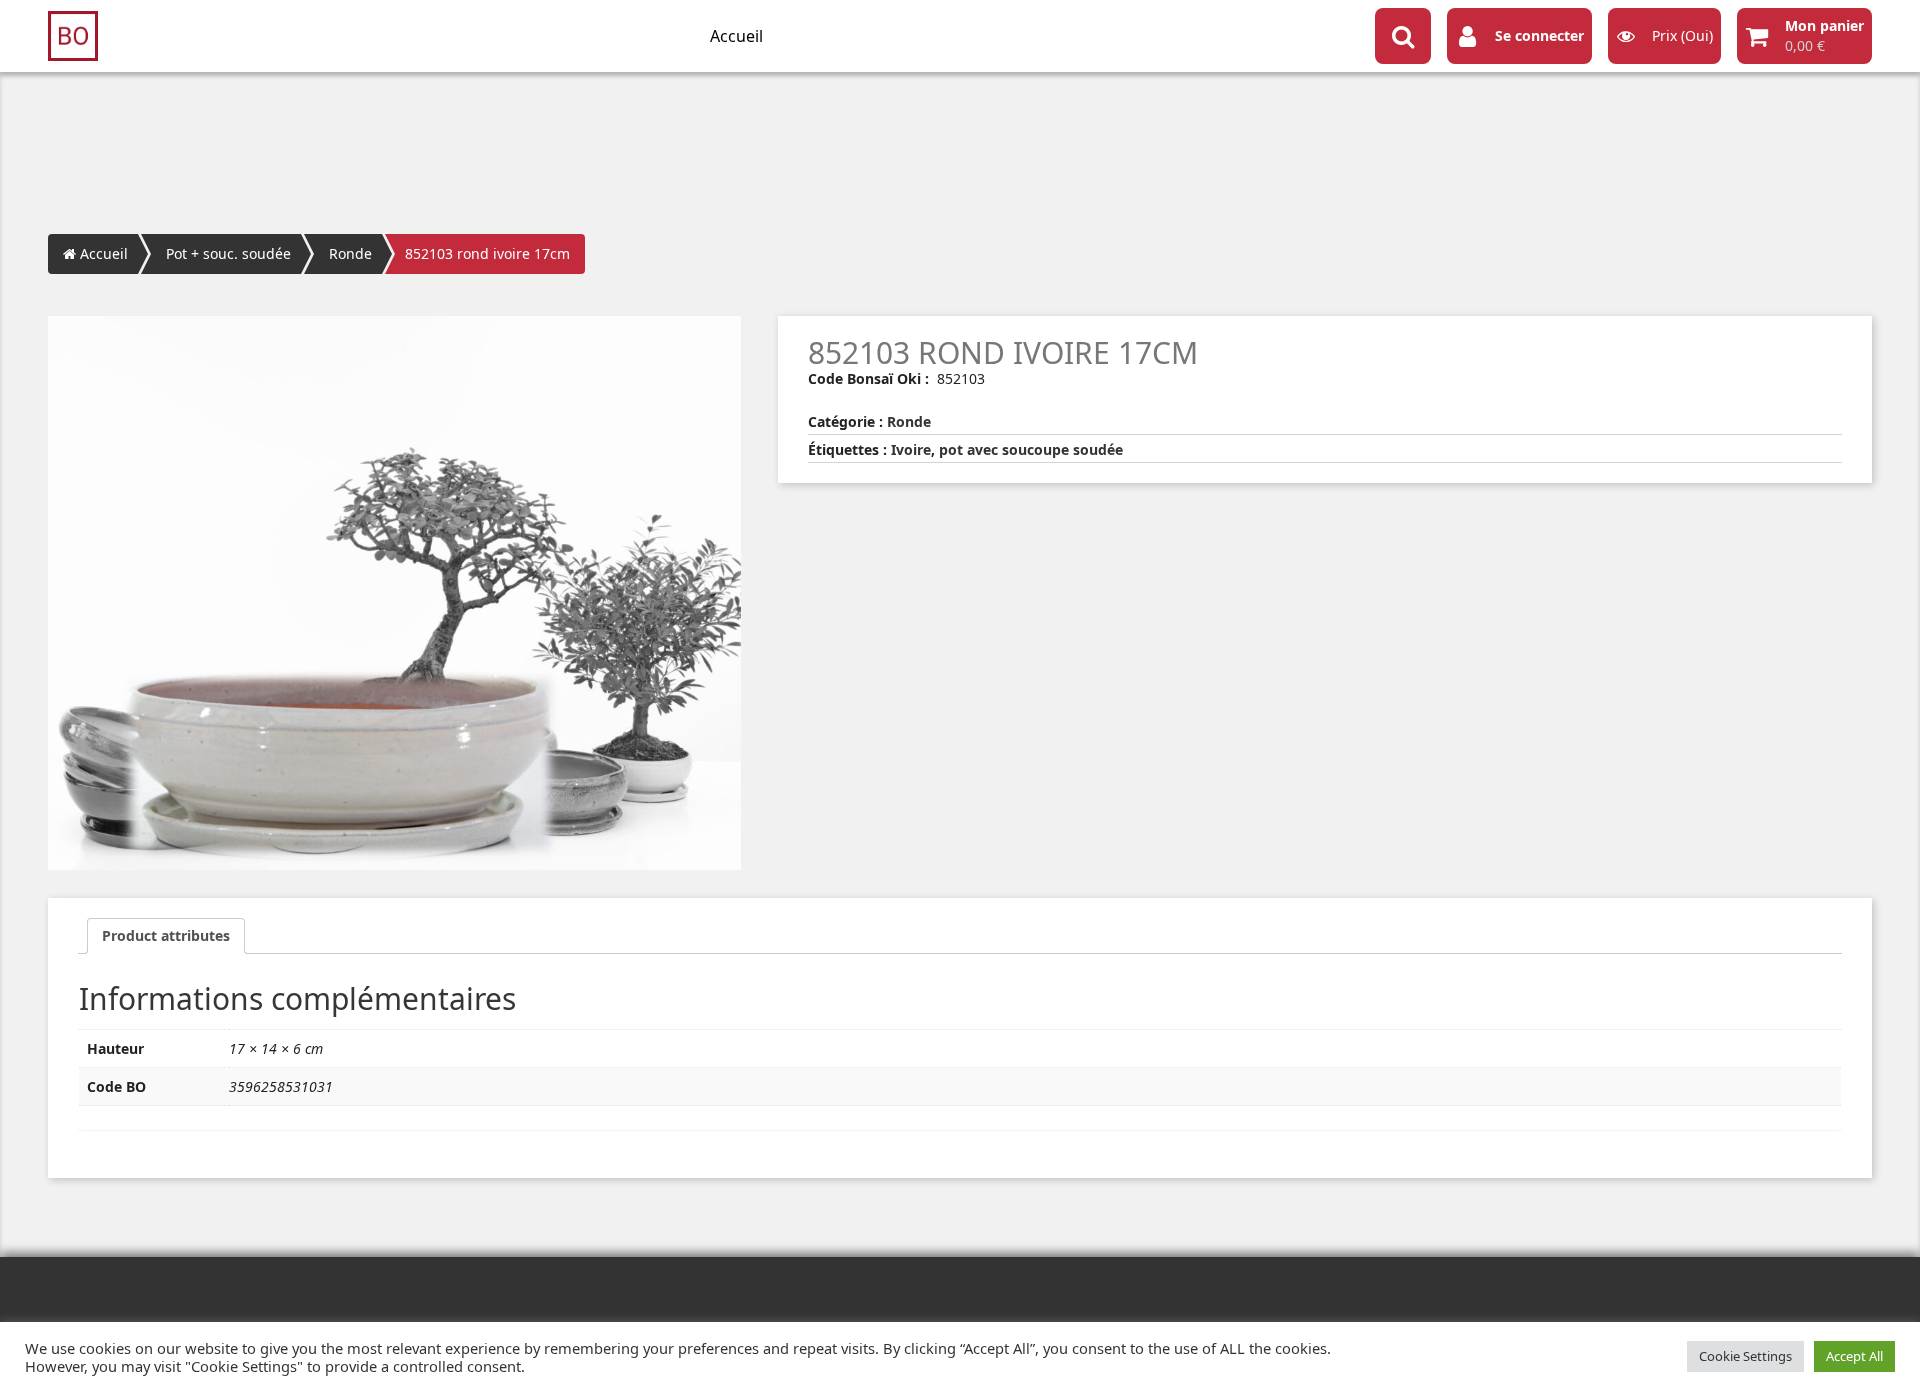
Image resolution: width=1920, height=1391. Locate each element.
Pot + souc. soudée (228, 253)
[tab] (166, 936)
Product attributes (166, 935)
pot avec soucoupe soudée (1031, 449)
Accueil (736, 36)
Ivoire (911, 449)
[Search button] (1403, 36)
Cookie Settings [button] (1745, 1356)
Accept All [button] (1854, 1356)
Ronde (350, 253)
